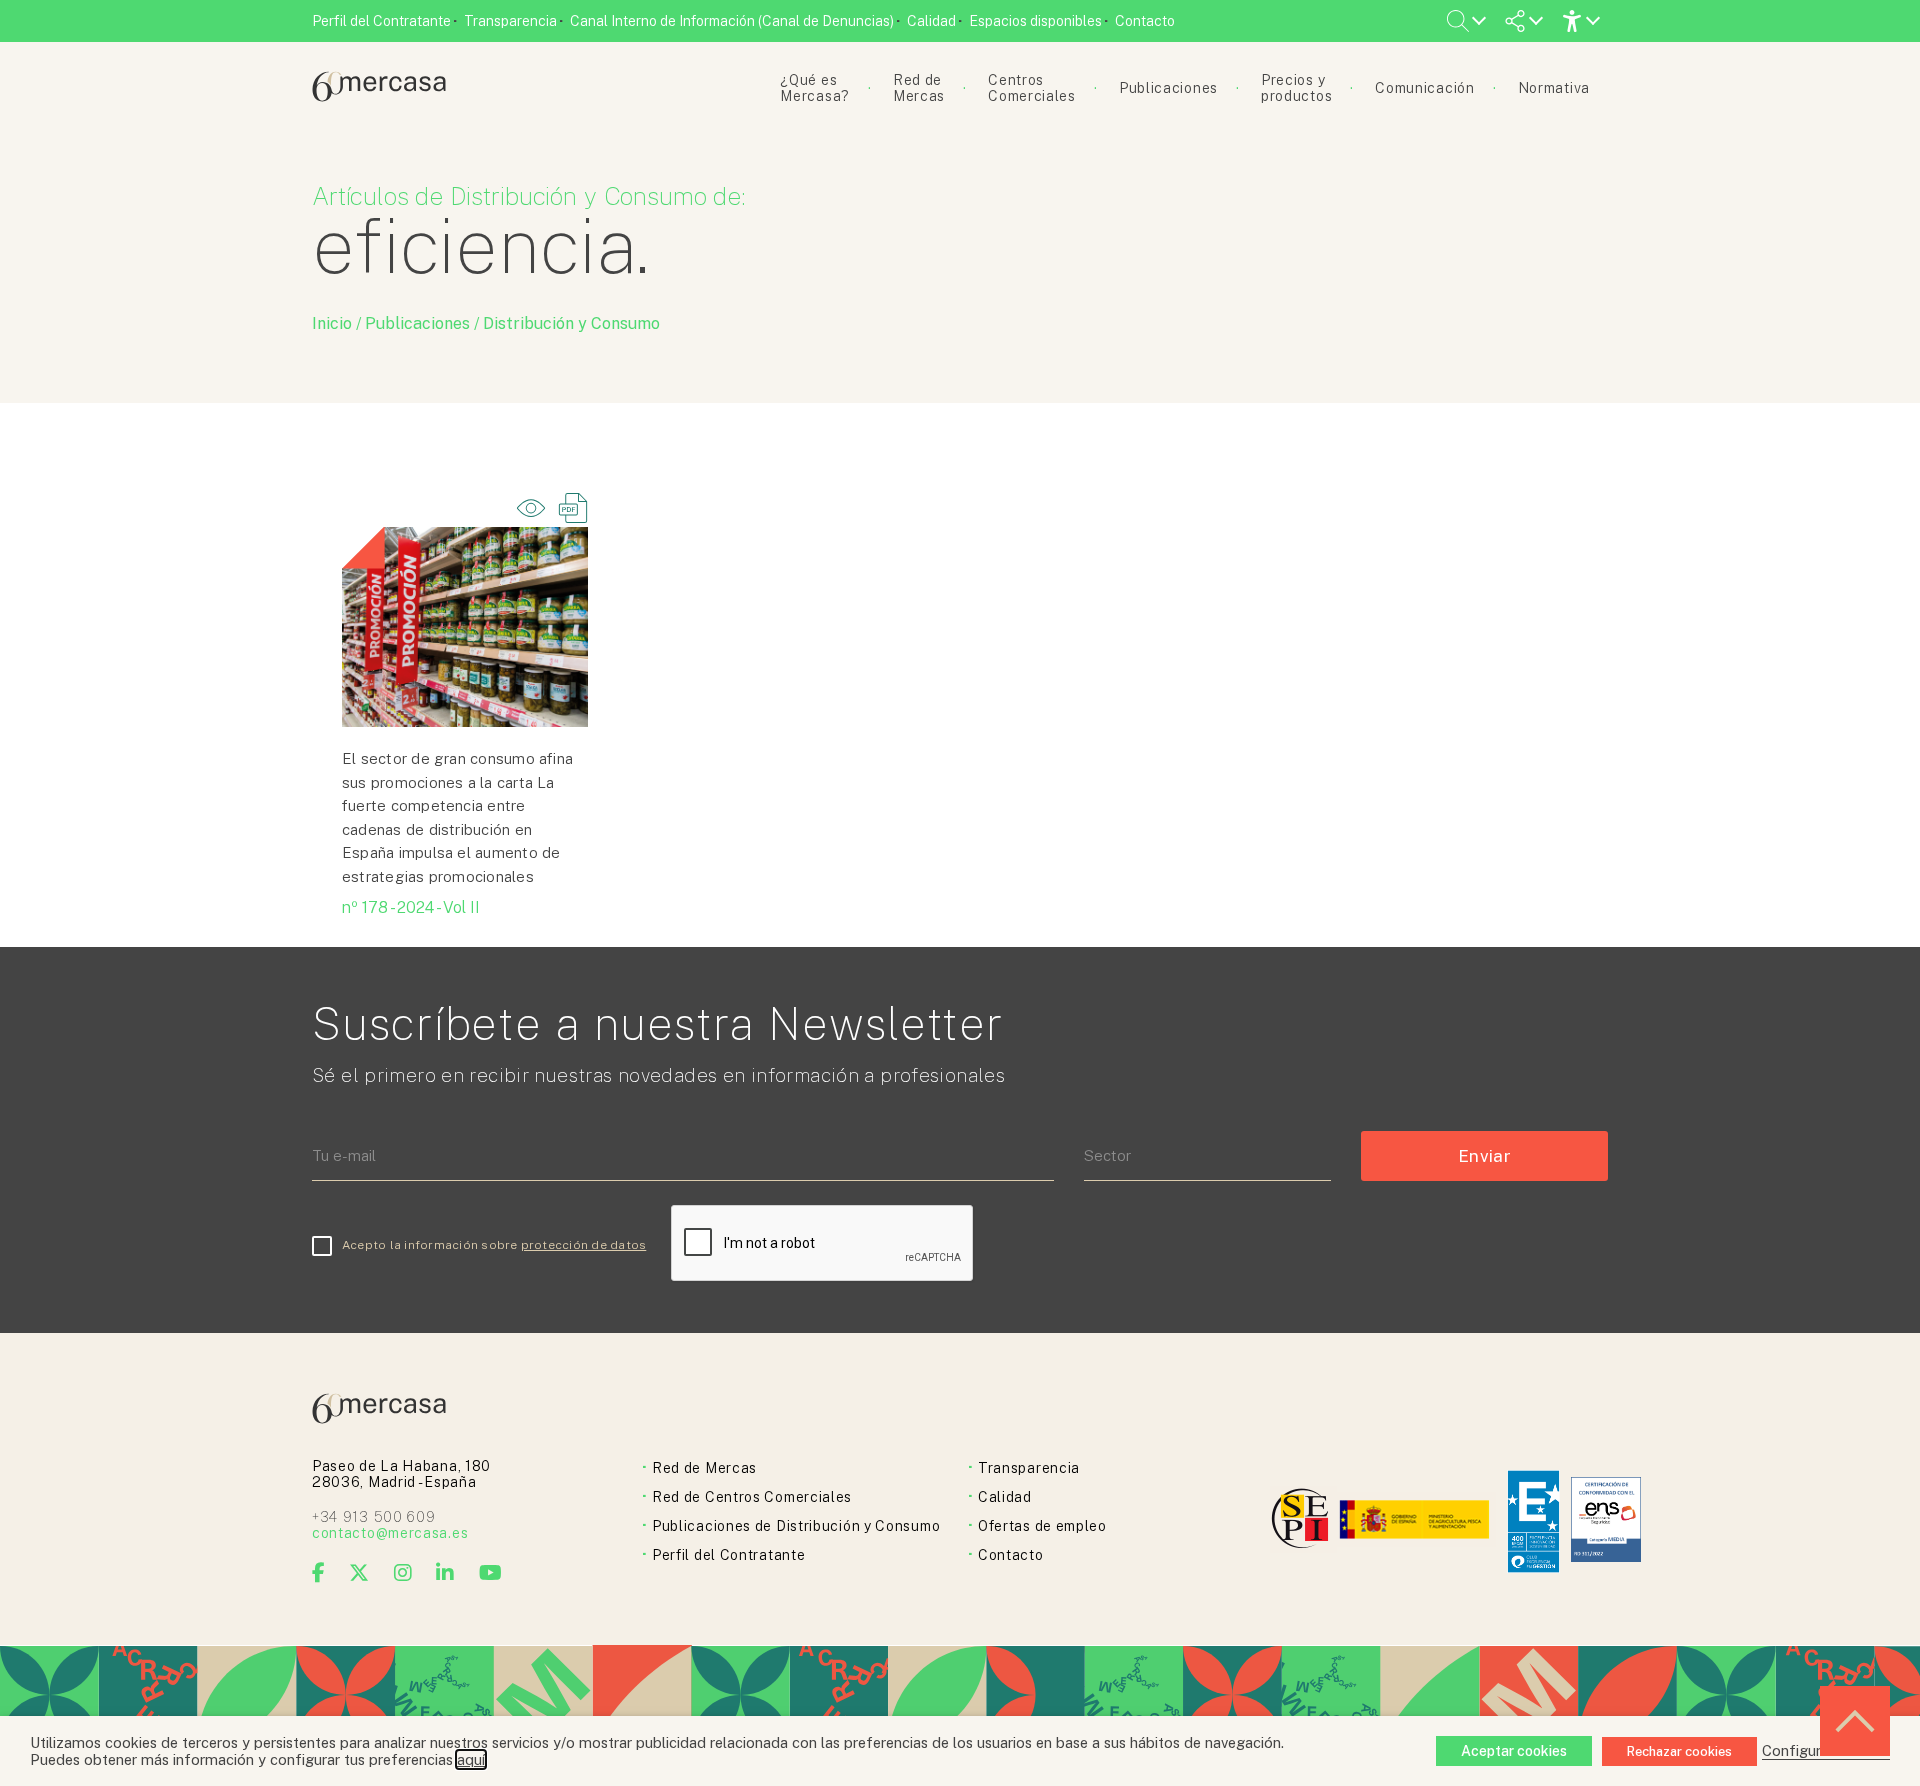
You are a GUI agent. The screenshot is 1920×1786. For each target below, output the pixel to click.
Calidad (931, 21)
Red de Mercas (704, 1468)
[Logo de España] (1416, 1521)
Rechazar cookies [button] (1679, 1751)
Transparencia (510, 21)
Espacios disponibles (1035, 21)
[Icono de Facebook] (319, 1573)
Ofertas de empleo (1042, 1526)
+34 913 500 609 (374, 1517)
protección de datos (584, 1245)
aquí (471, 1759)
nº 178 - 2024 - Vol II (411, 907)
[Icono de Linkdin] (445, 1573)
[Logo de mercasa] (1303, 1521)
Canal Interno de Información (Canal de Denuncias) (732, 21)
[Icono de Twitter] (359, 1573)
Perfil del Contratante (381, 21)
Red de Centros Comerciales (752, 1497)
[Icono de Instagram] (403, 1573)
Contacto (1145, 21)
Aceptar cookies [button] (1514, 1751)
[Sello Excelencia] (1533, 1521)
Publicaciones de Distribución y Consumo (796, 1526)
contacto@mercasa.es (390, 1533)
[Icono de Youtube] (491, 1573)
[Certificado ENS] (1606, 1521)
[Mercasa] (379, 96)
